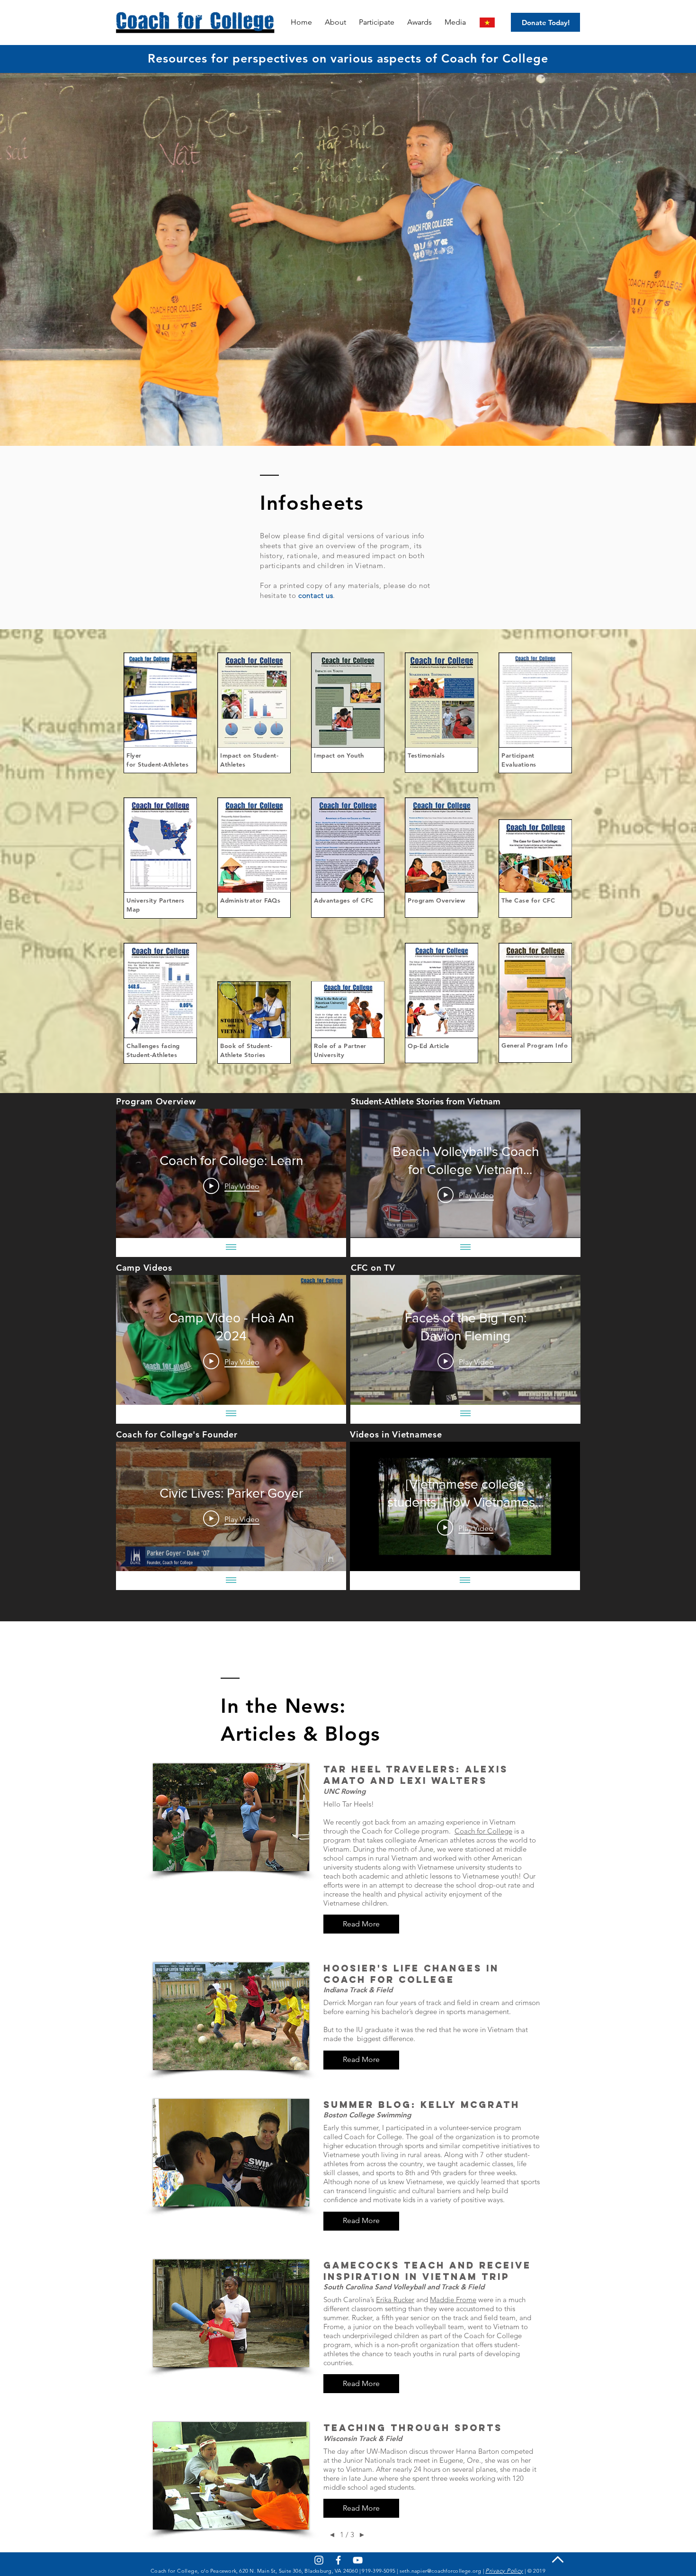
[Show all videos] (231, 1247)
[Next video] (326, 1174)
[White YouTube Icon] (358, 2560)
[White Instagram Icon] (319, 2560)
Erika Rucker (395, 2300)
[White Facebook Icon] (338, 2560)
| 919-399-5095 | (379, 2571)
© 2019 (537, 2571)
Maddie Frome (453, 2300)
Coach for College (483, 1831)
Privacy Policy (504, 2571)
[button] (421, 22)
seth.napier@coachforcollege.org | (442, 2571)
